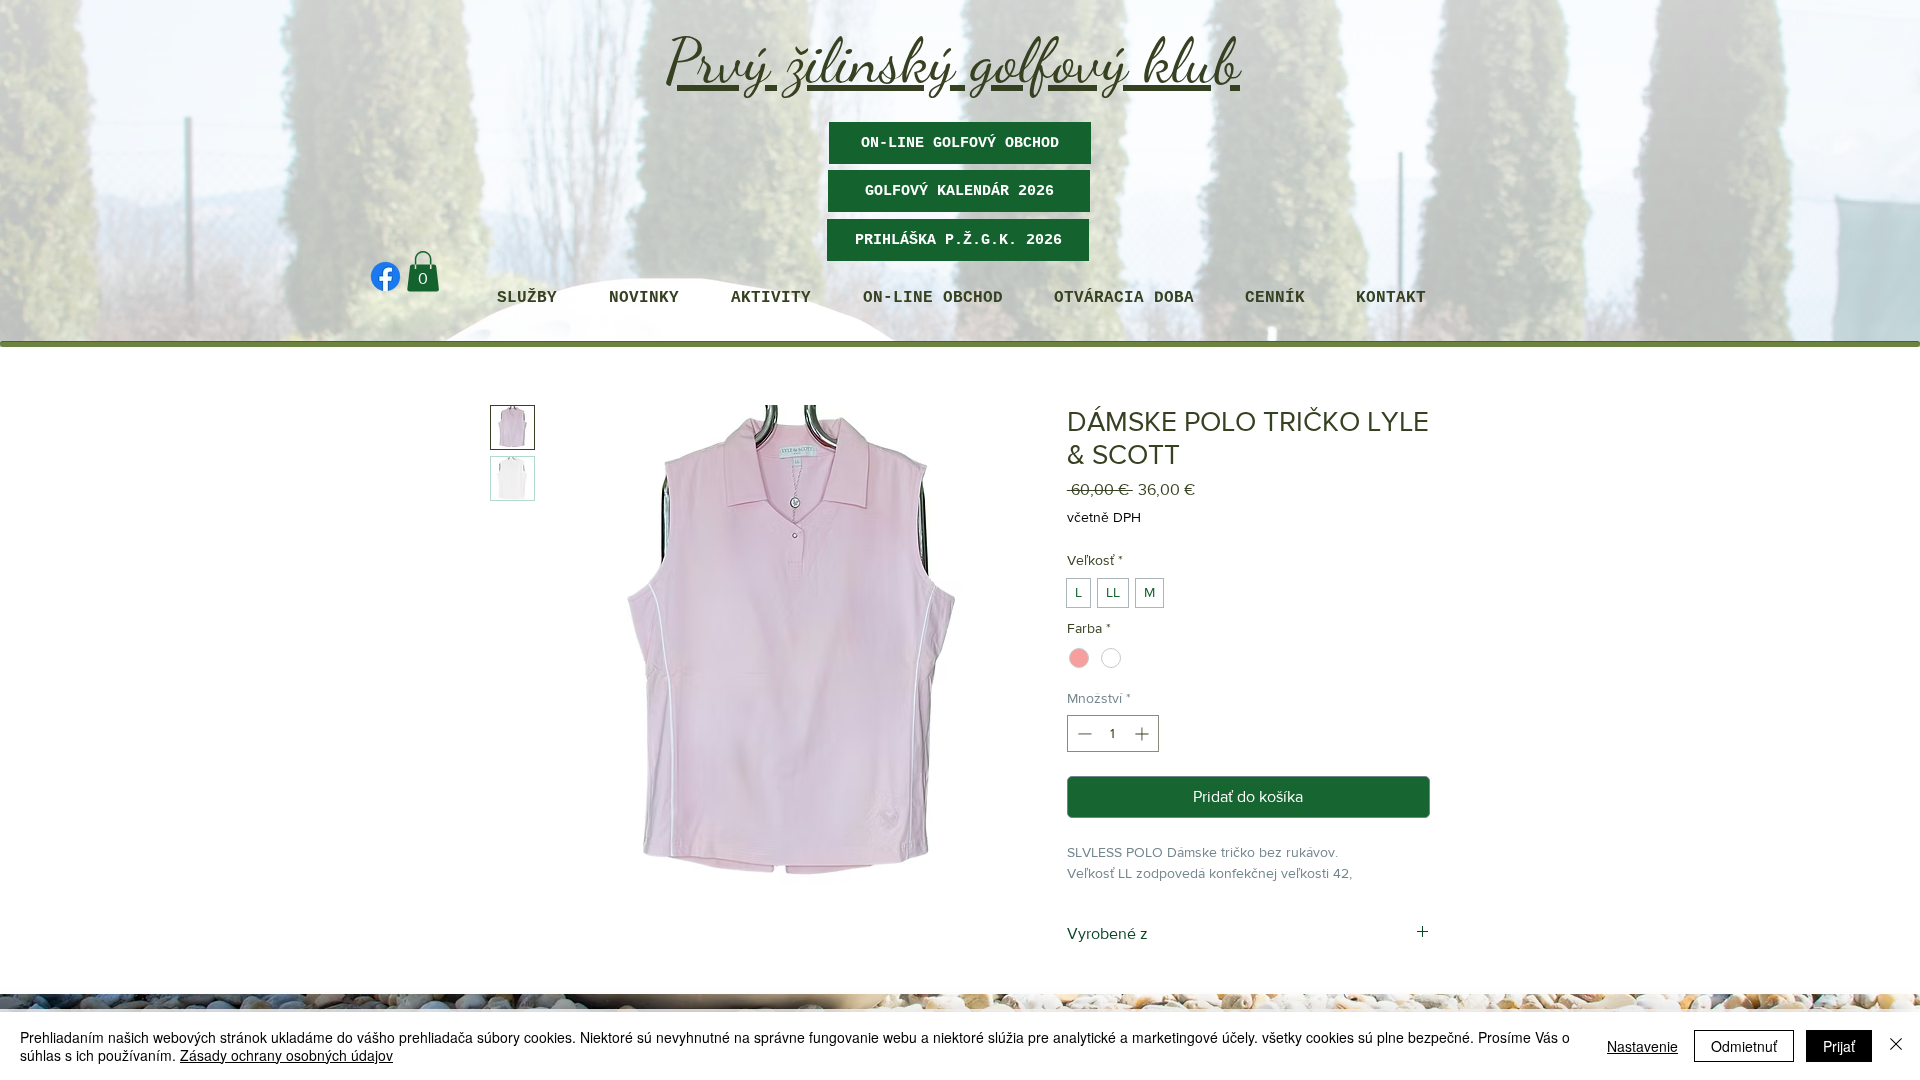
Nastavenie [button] (1642, 1046)
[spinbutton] (1113, 733)
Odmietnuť (1744, 1046)
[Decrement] (1082, 733)
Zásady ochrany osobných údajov (286, 1055)
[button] (959, 191)
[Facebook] (385, 276)
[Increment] (1143, 733)
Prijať (1839, 1046)
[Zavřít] (1896, 1046)
